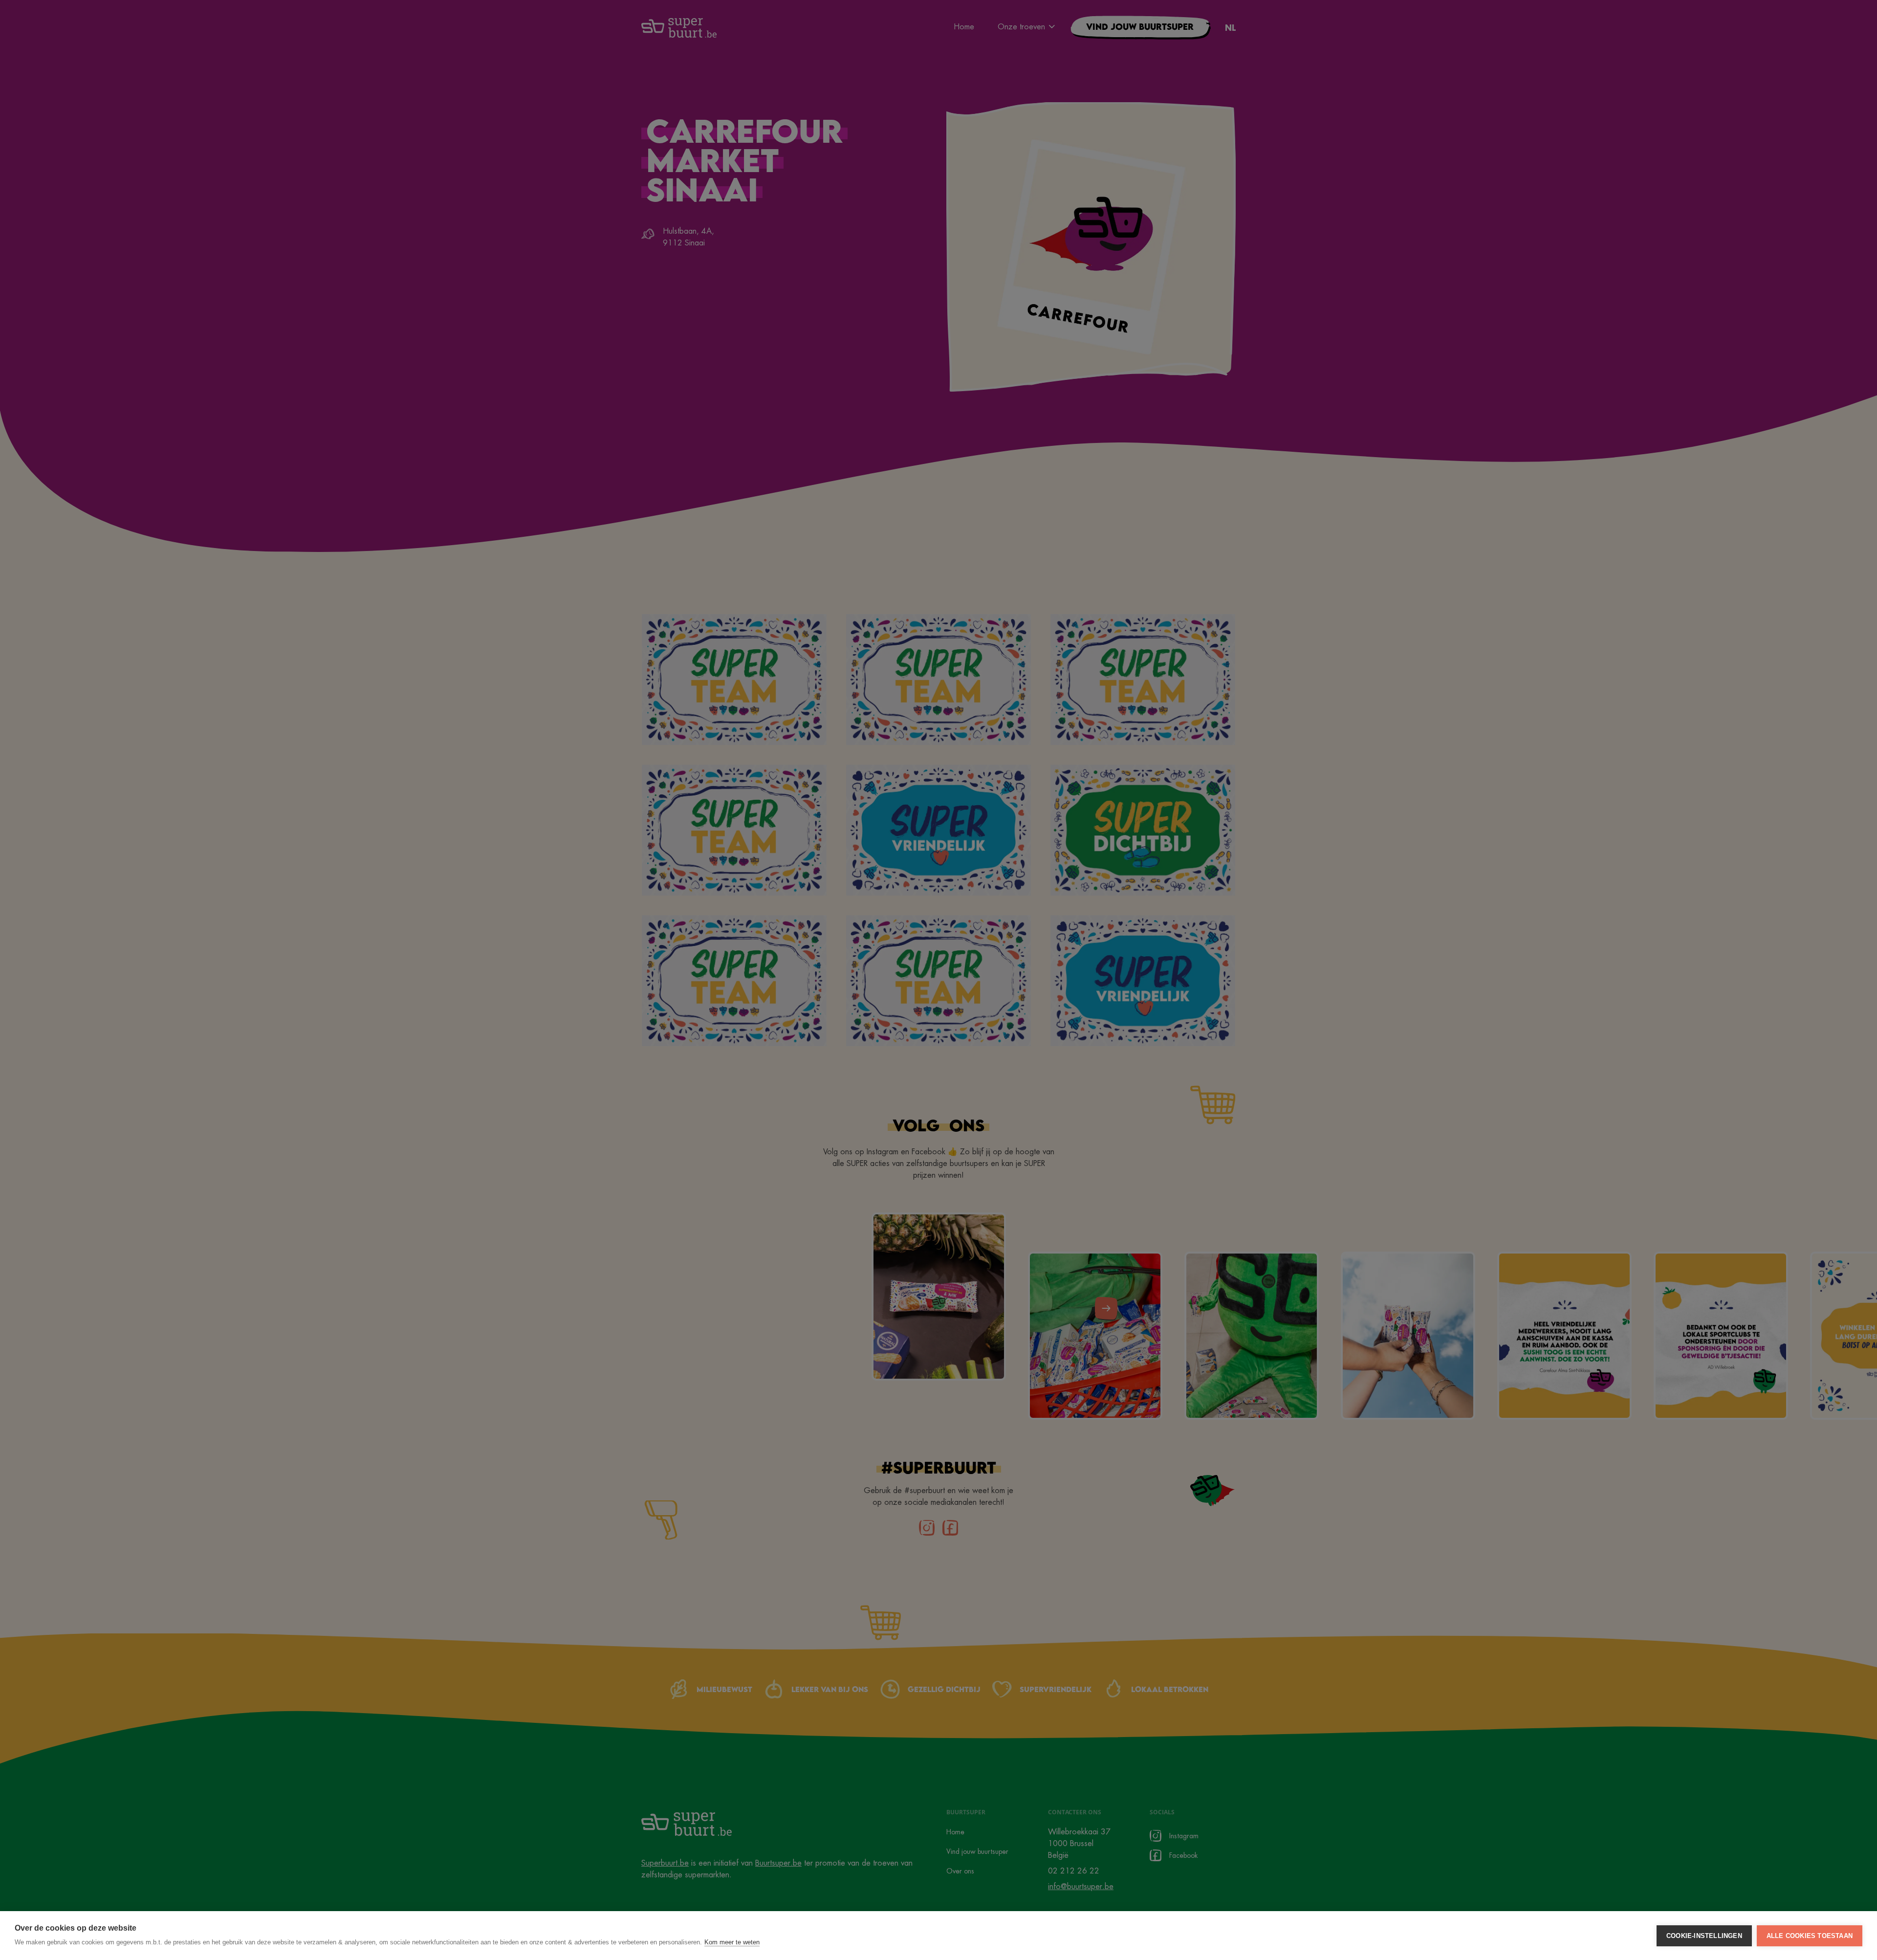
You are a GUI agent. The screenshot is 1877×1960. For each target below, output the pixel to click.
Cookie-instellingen (1704, 1936)
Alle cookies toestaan (1810, 1936)
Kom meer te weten (732, 1942)
